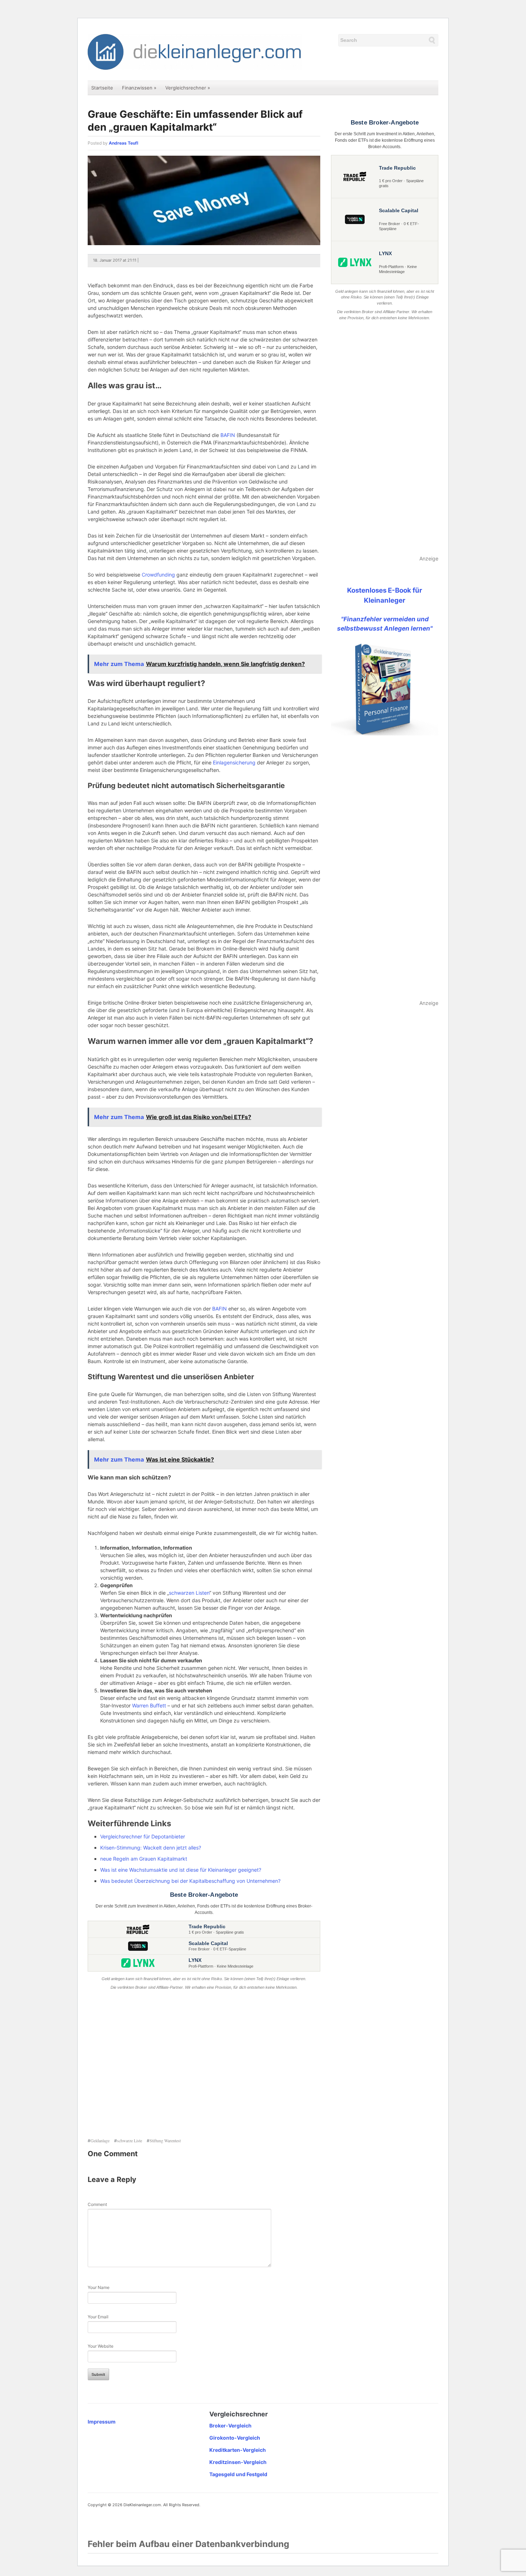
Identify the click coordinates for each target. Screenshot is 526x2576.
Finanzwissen (139, 88)
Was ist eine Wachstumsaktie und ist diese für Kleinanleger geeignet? (181, 1870)
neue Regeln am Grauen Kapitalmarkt (144, 1859)
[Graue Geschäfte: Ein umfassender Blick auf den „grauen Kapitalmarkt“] (204, 200)
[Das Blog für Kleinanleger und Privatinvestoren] (195, 51)
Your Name (99, 2287)
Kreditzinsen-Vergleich (238, 2462)
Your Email (98, 2317)
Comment (97, 2204)
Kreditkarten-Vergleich (238, 2450)
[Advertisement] (204, 2065)
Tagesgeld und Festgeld (238, 2474)
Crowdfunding (158, 575)
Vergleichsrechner (188, 88)
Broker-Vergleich (230, 2426)
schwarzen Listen (189, 1593)
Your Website (101, 2346)
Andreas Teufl (123, 143)
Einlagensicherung (234, 762)
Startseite (102, 88)
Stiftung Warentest (165, 2140)
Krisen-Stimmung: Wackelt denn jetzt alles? (151, 1848)
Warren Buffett (149, 1705)
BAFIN (228, 435)
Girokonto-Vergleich (235, 2438)
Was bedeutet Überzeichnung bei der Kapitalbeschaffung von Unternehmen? (190, 1881)
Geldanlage (100, 2140)
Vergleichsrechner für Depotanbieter (143, 1836)
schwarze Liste (130, 2140)
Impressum (102, 2422)
